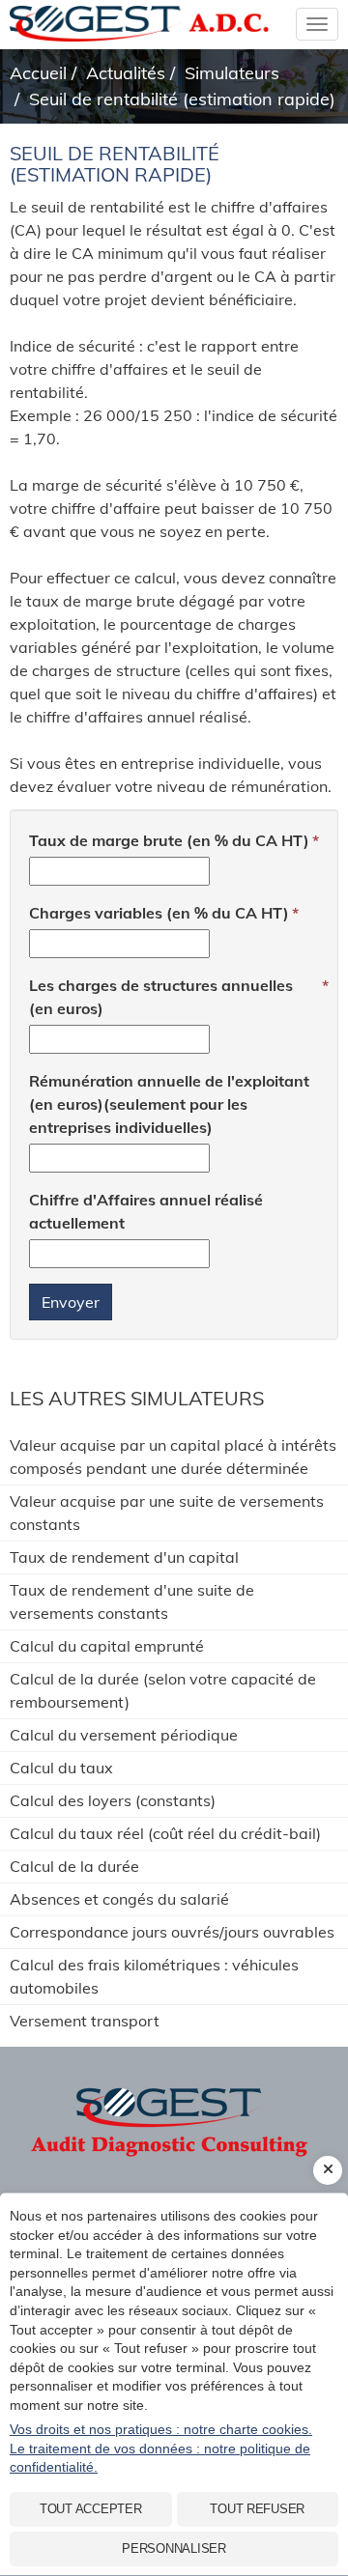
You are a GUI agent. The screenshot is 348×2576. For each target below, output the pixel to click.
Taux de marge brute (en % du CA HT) (169, 840)
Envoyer (71, 1302)
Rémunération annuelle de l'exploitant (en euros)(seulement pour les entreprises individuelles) (169, 1104)
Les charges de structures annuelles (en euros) (161, 997)
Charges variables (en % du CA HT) (159, 913)
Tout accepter (91, 2509)
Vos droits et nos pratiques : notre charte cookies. (161, 2429)
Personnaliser (174, 2548)
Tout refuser (257, 2509)
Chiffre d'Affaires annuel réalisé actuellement (146, 1211)
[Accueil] (174, 2109)
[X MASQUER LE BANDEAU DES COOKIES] (328, 2170)
